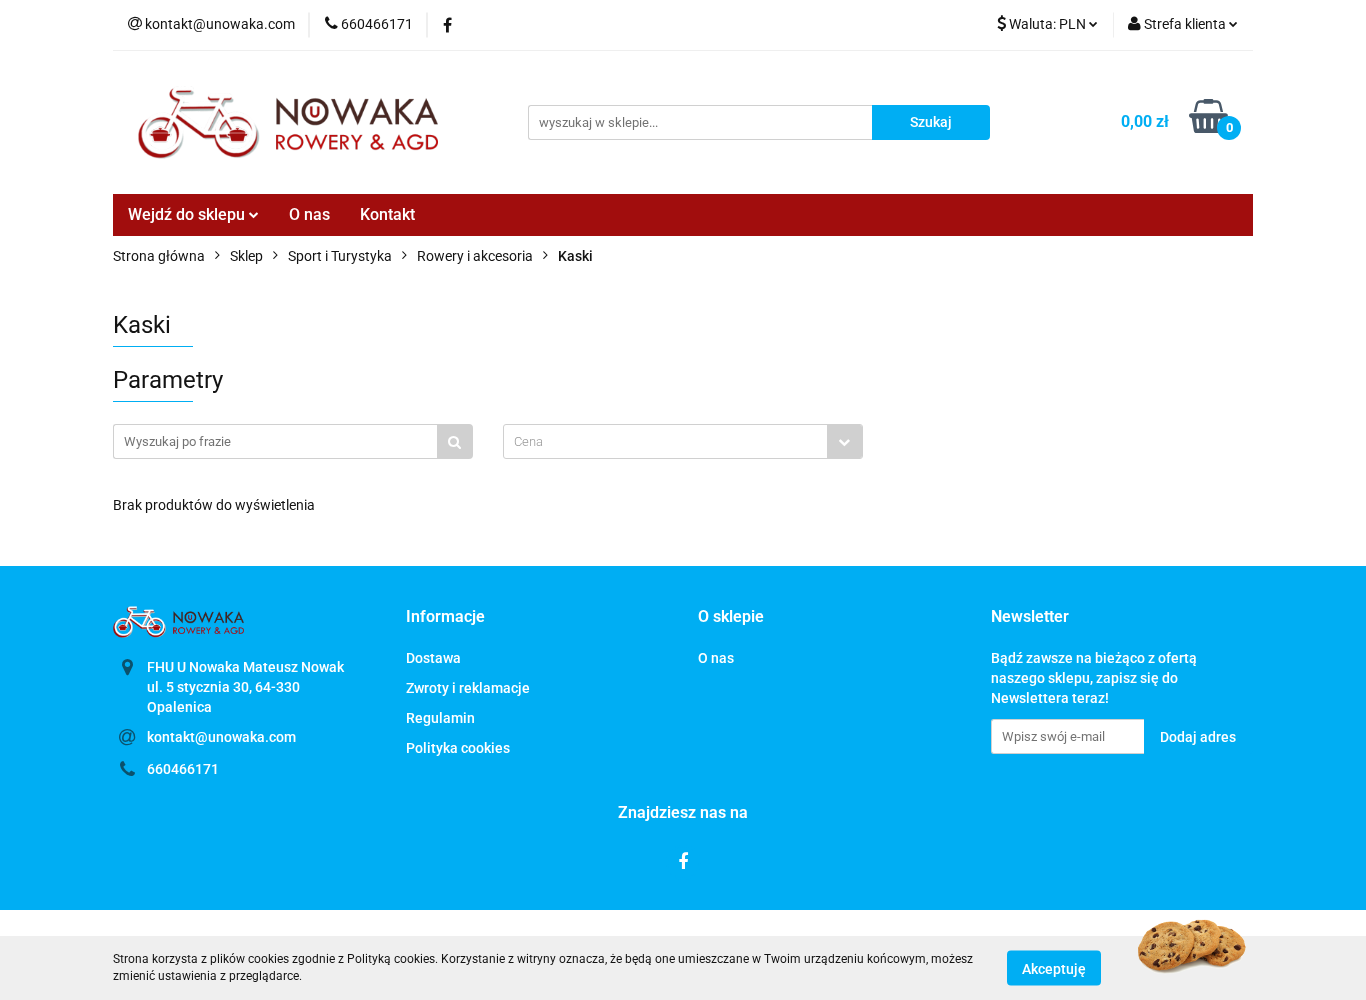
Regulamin (440, 718)
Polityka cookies (458, 748)
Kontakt (387, 214)
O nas (309, 214)
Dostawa (433, 658)
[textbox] (665, 441)
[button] (445, 617)
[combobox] (683, 441)
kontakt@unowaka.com (221, 737)
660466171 (183, 769)
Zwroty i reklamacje (468, 688)
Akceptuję (1054, 968)
